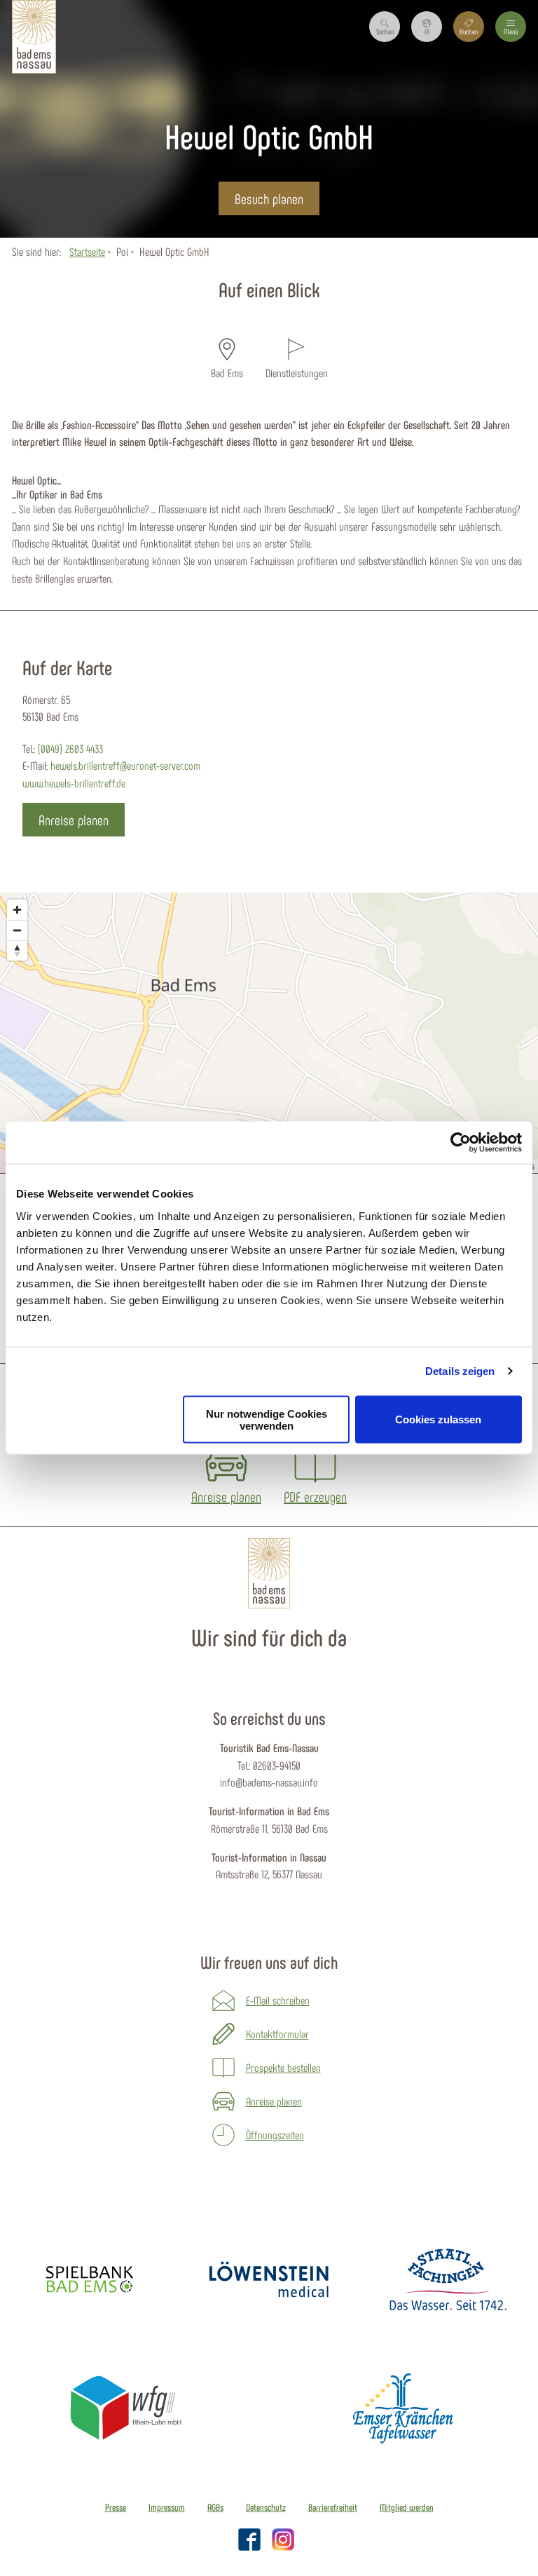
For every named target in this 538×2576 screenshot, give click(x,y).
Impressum (167, 2507)
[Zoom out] (17, 930)
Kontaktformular (277, 2034)
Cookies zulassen (438, 1419)
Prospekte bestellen (283, 2067)
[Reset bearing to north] (17, 950)
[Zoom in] (17, 910)
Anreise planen (274, 2101)
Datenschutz (266, 2507)
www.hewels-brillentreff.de (74, 783)
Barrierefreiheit (333, 2507)
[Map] (269, 1033)
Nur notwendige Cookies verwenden (267, 1419)
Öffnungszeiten (275, 2135)
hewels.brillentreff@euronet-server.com (125, 765)
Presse (116, 2507)
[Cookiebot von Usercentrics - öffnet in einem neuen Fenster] (461, 1143)
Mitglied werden (407, 2507)
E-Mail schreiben (278, 2000)
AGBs (215, 2507)
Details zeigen (460, 1371)
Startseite (87, 251)
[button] (427, 27)
